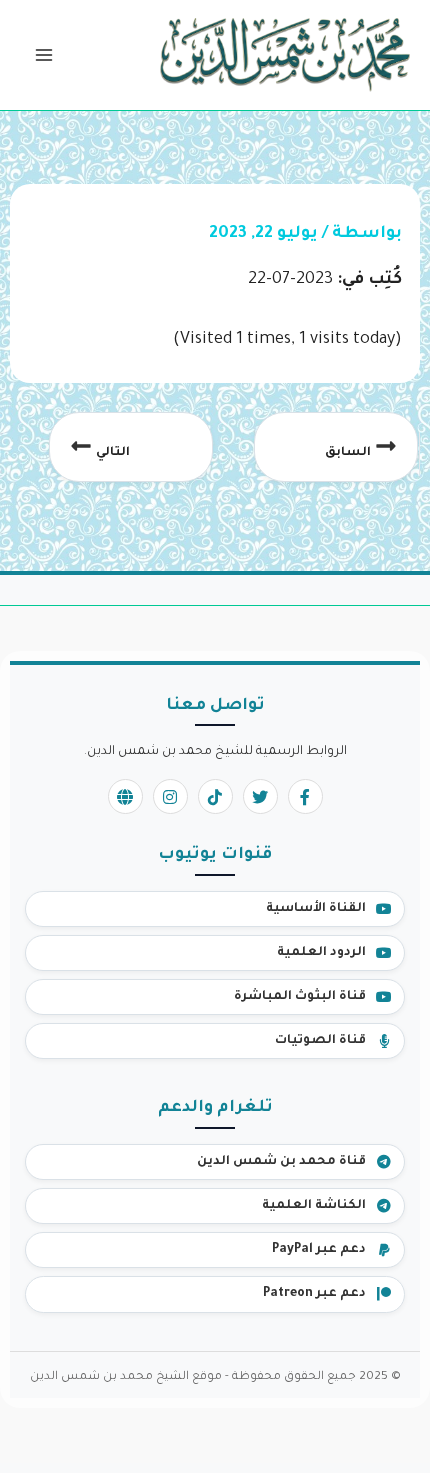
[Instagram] (170, 796)
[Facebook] (305, 796)
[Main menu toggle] (43, 55)
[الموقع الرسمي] (125, 796)
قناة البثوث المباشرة (300, 997)
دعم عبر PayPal (319, 1250)
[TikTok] (215, 796)
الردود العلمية (321, 953)
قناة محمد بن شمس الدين (281, 1162)
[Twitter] (260, 796)
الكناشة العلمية (314, 1206)
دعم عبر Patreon (314, 1294)
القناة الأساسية (316, 909)
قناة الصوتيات (320, 1041)
